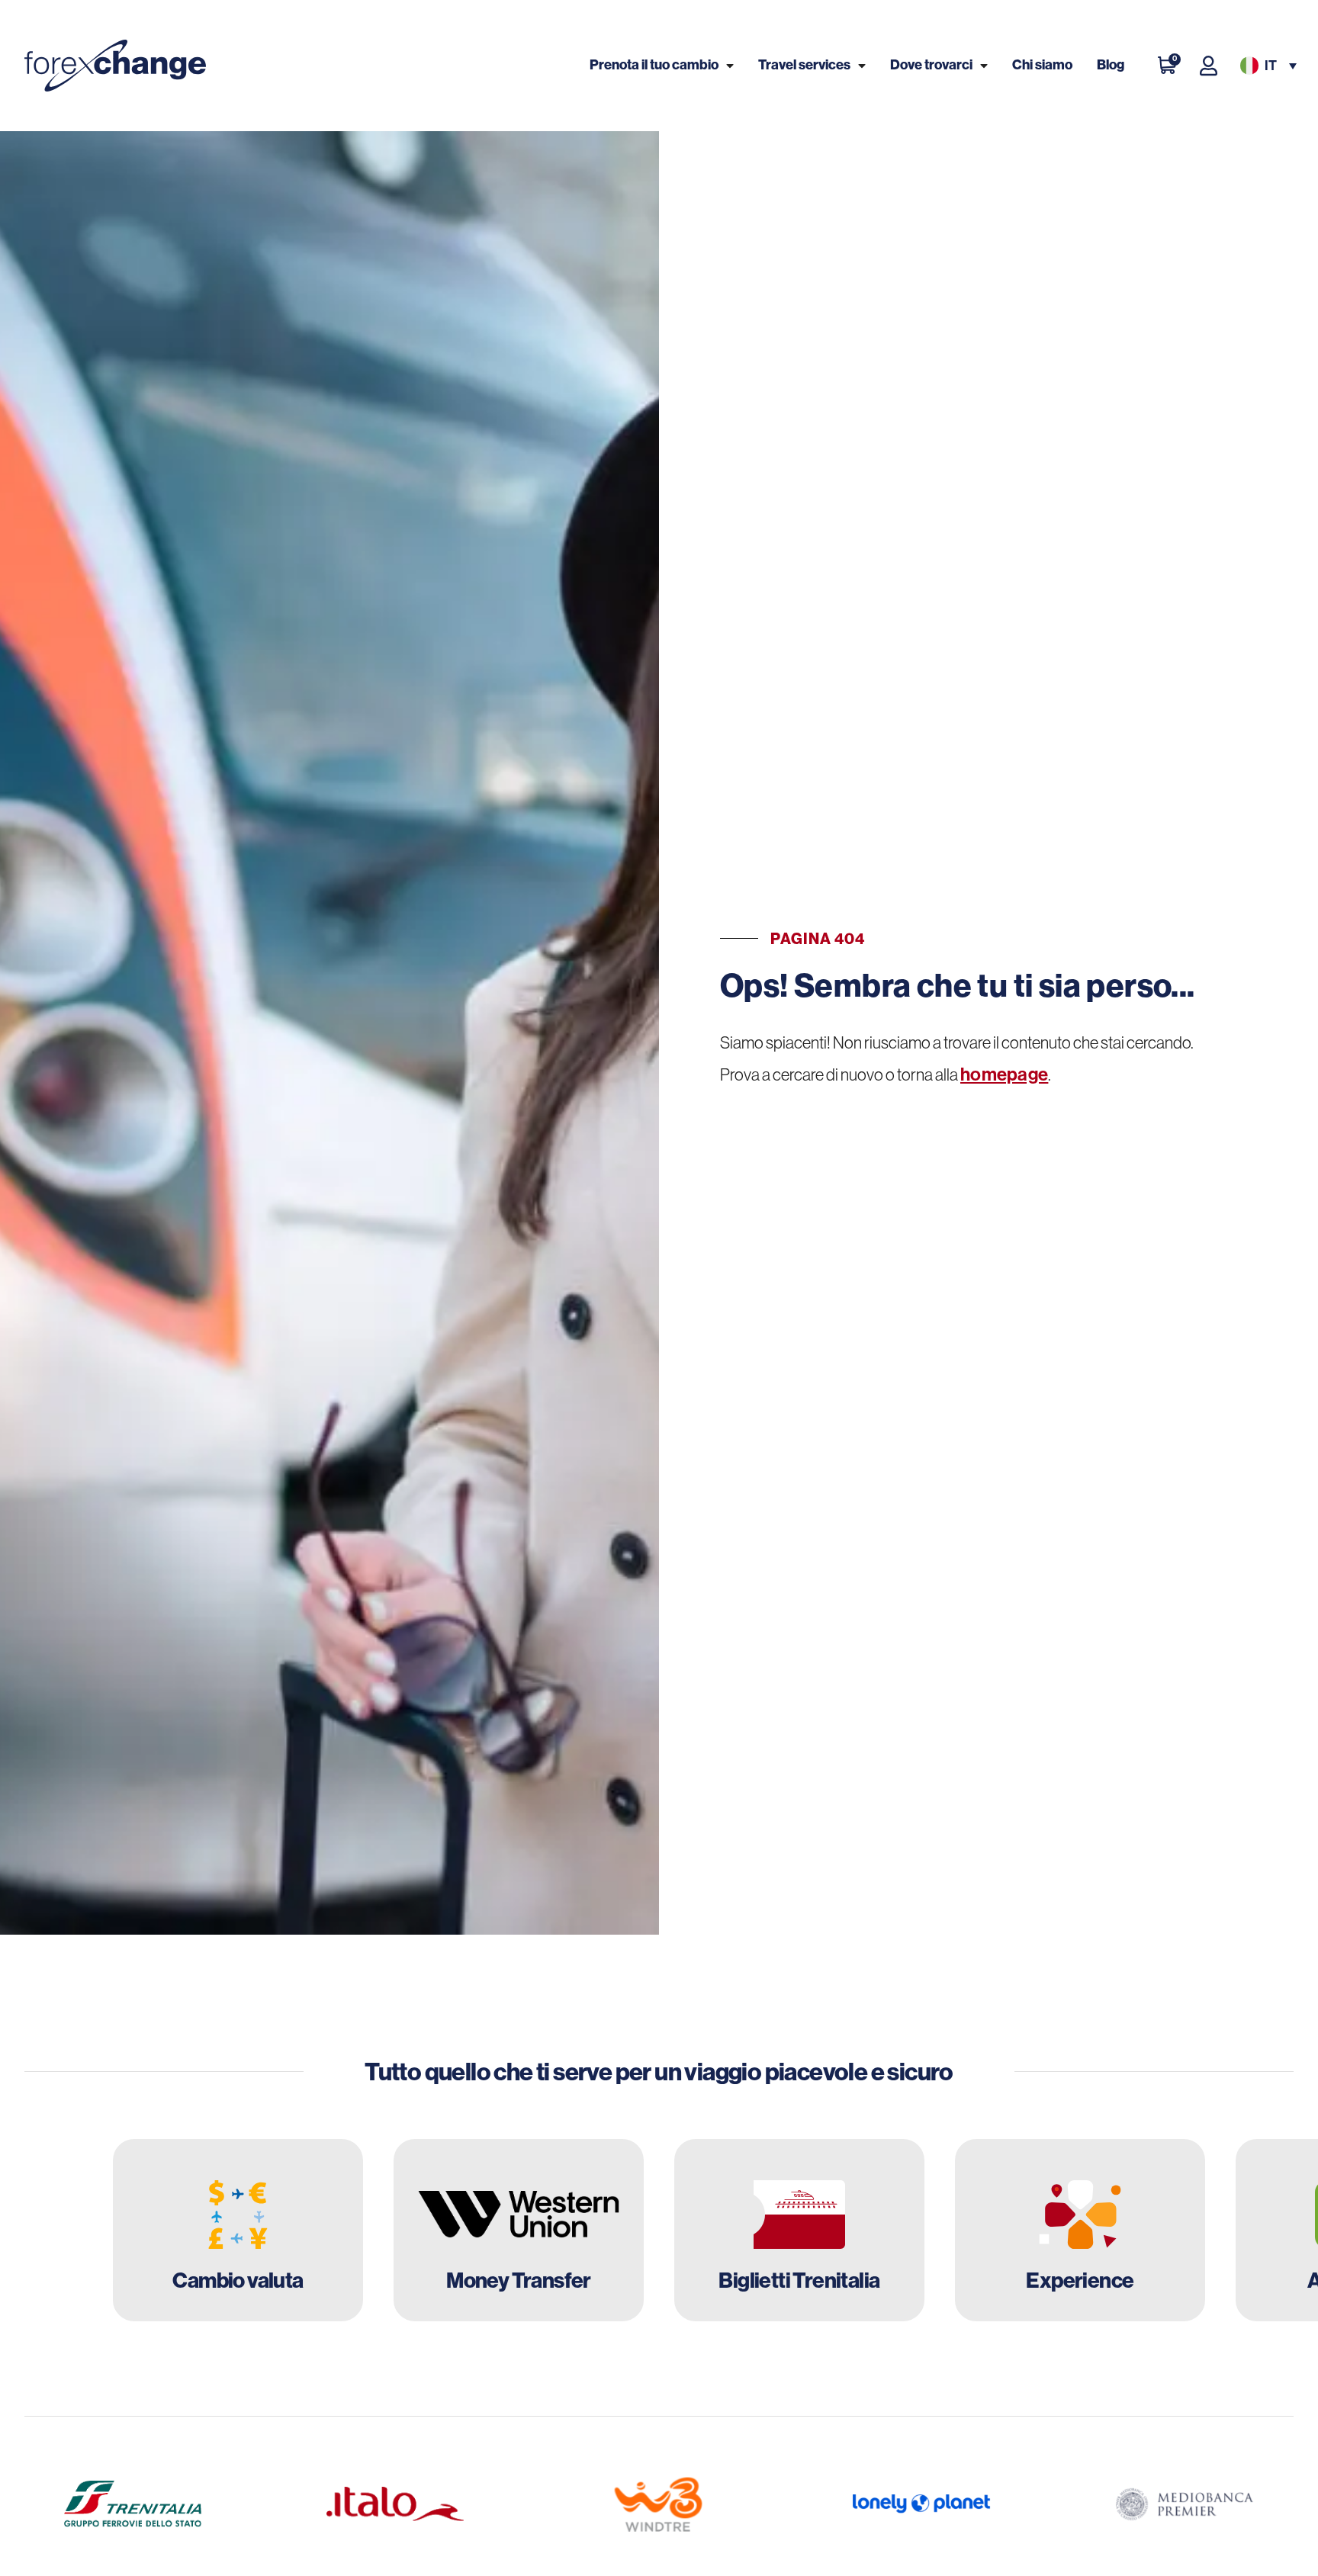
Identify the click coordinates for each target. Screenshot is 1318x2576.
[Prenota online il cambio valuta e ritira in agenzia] (238, 2231)
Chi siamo (1042, 65)
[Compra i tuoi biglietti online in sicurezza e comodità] (799, 2231)
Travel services (804, 65)
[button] (1267, 66)
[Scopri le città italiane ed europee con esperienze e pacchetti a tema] (1080, 2231)
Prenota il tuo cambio (654, 65)
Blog (1111, 65)
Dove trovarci (931, 65)
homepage (1004, 1074)
